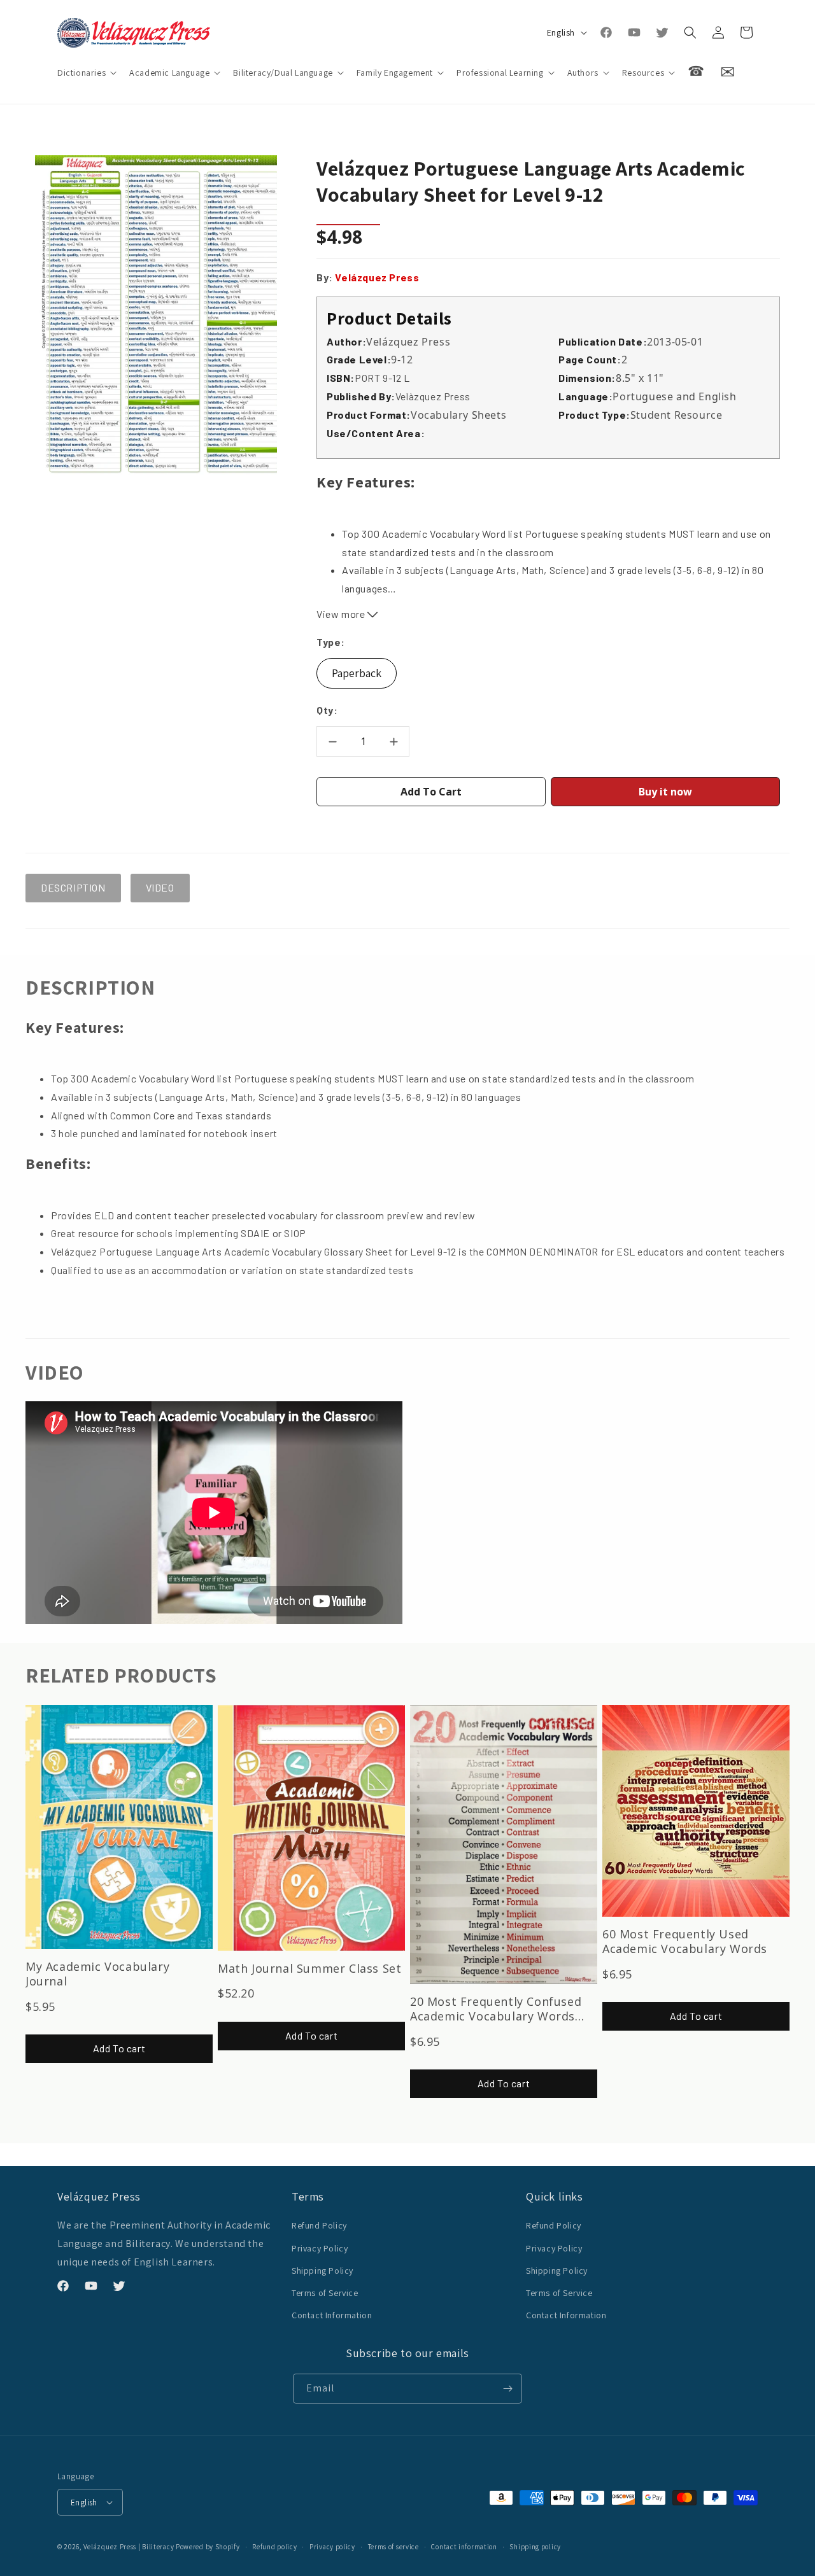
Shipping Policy (322, 2271)
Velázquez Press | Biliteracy (129, 2547)
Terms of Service (325, 2293)
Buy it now (665, 792)
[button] (86, 73)
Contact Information (332, 2315)
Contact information (464, 2547)
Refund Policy (319, 2225)
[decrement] (332, 741)
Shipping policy (535, 2547)
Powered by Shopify (208, 2547)
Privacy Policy (320, 2248)
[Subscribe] (507, 2389)
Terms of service (393, 2547)
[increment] (393, 741)
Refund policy (274, 2547)
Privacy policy (332, 2547)
